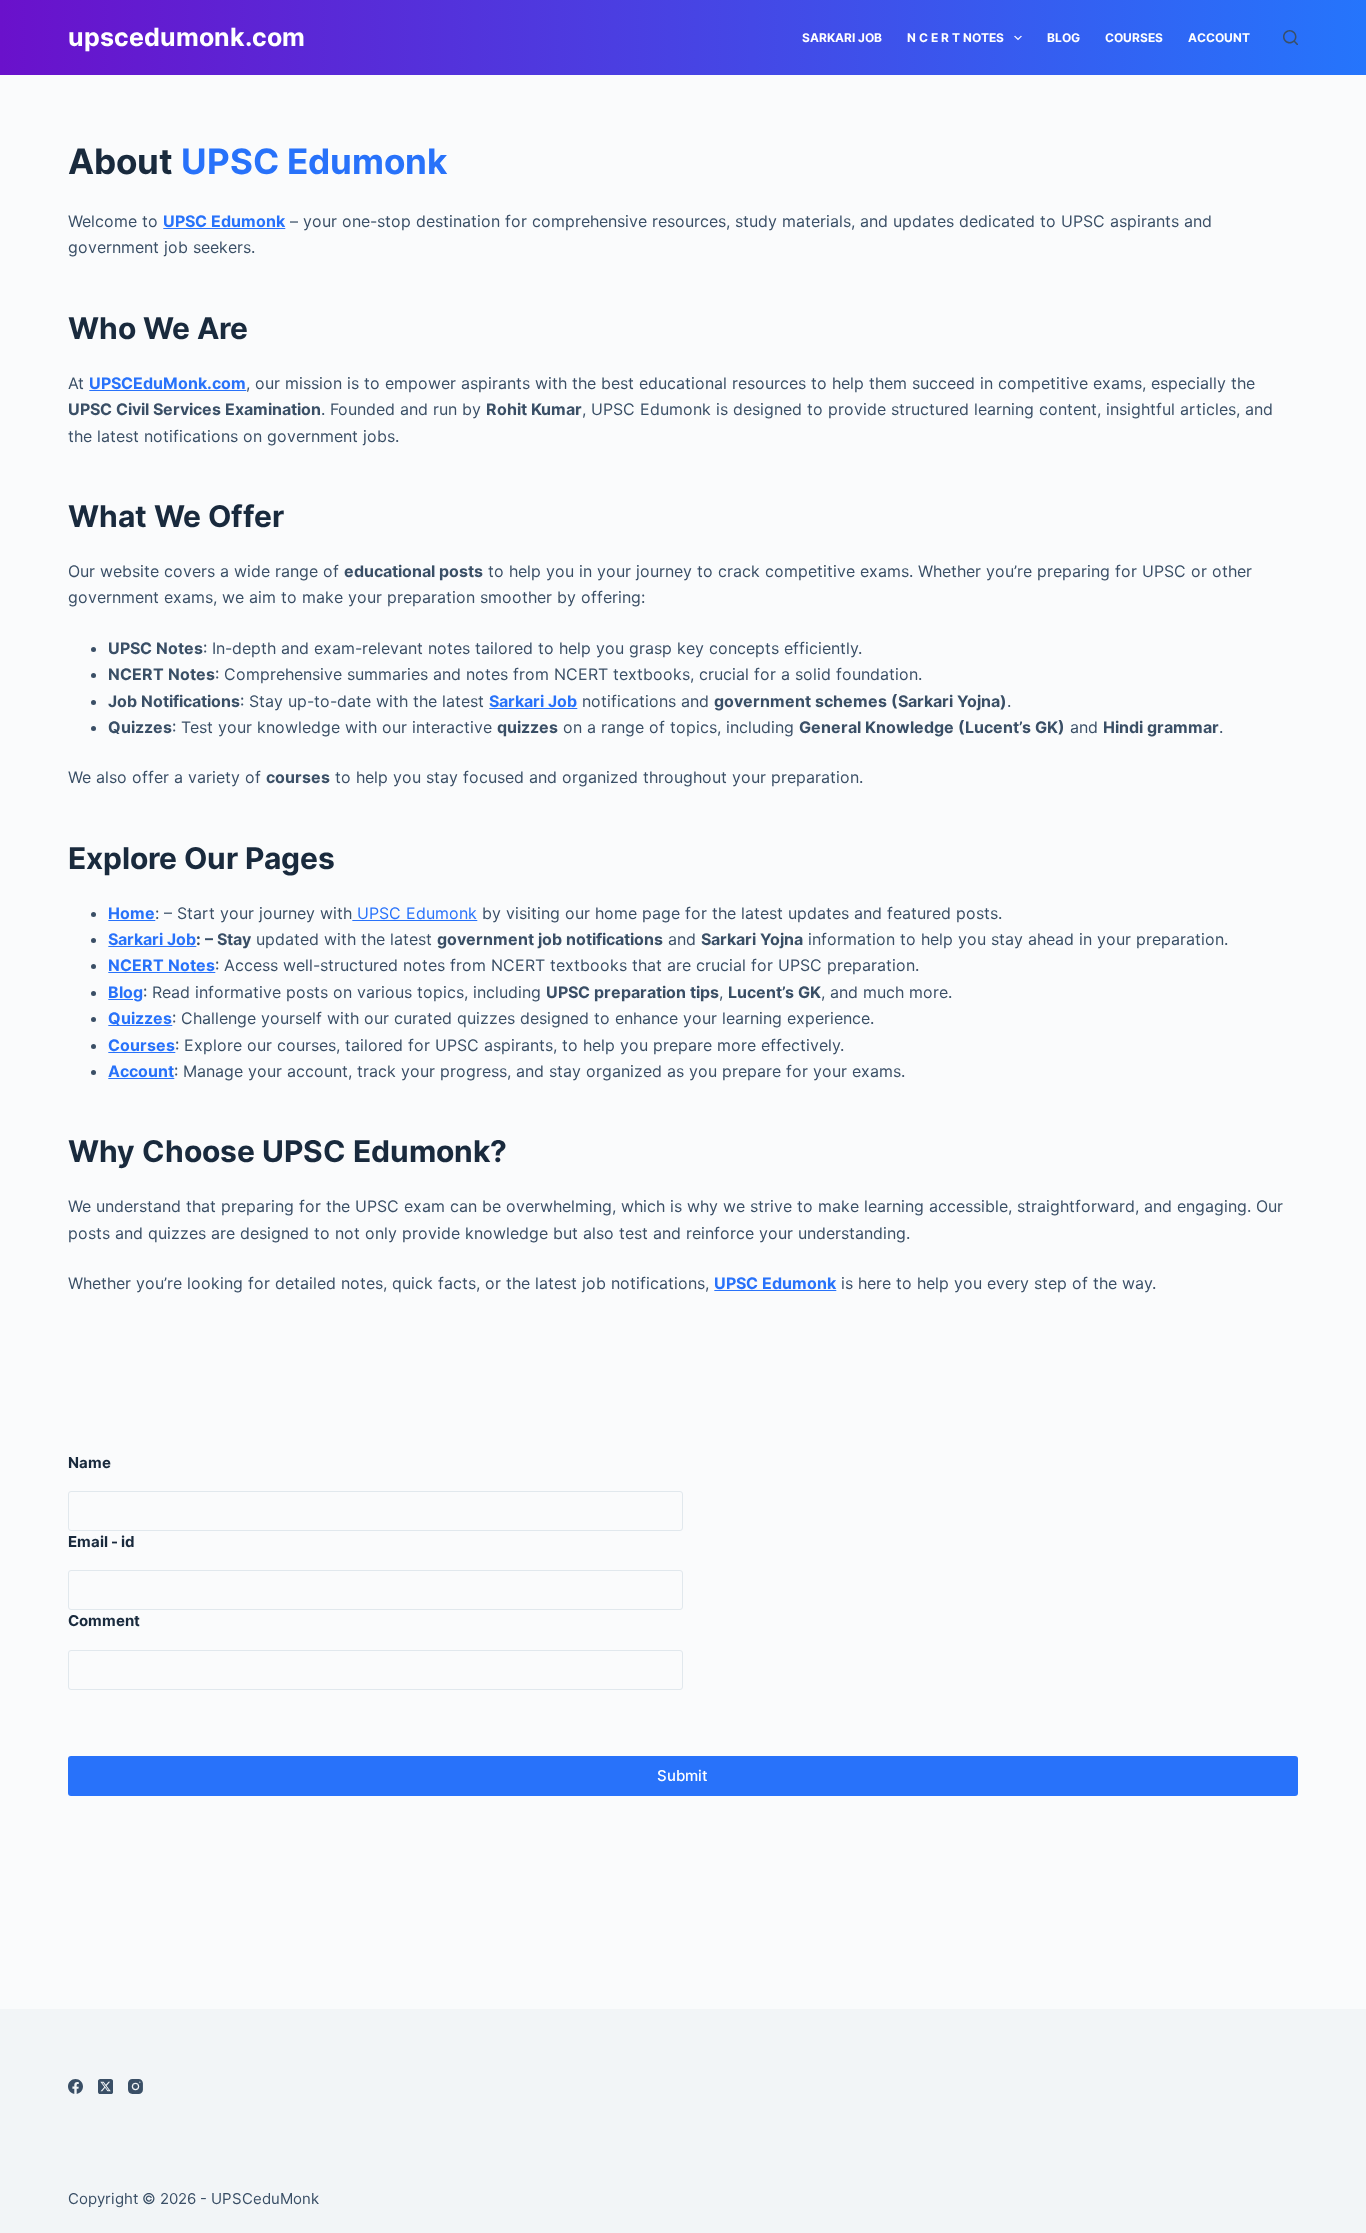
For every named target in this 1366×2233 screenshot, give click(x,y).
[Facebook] (75, 2086)
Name (89, 1462)
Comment (104, 1620)
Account (1219, 37)
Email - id (101, 1541)
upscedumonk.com (186, 37)
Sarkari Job (152, 939)
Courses (1134, 37)
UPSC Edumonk (314, 161)
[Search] (1290, 37)
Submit (682, 1775)
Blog (1063, 37)
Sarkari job (842, 37)
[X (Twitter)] (105, 2086)
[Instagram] (135, 2086)
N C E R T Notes (955, 37)
